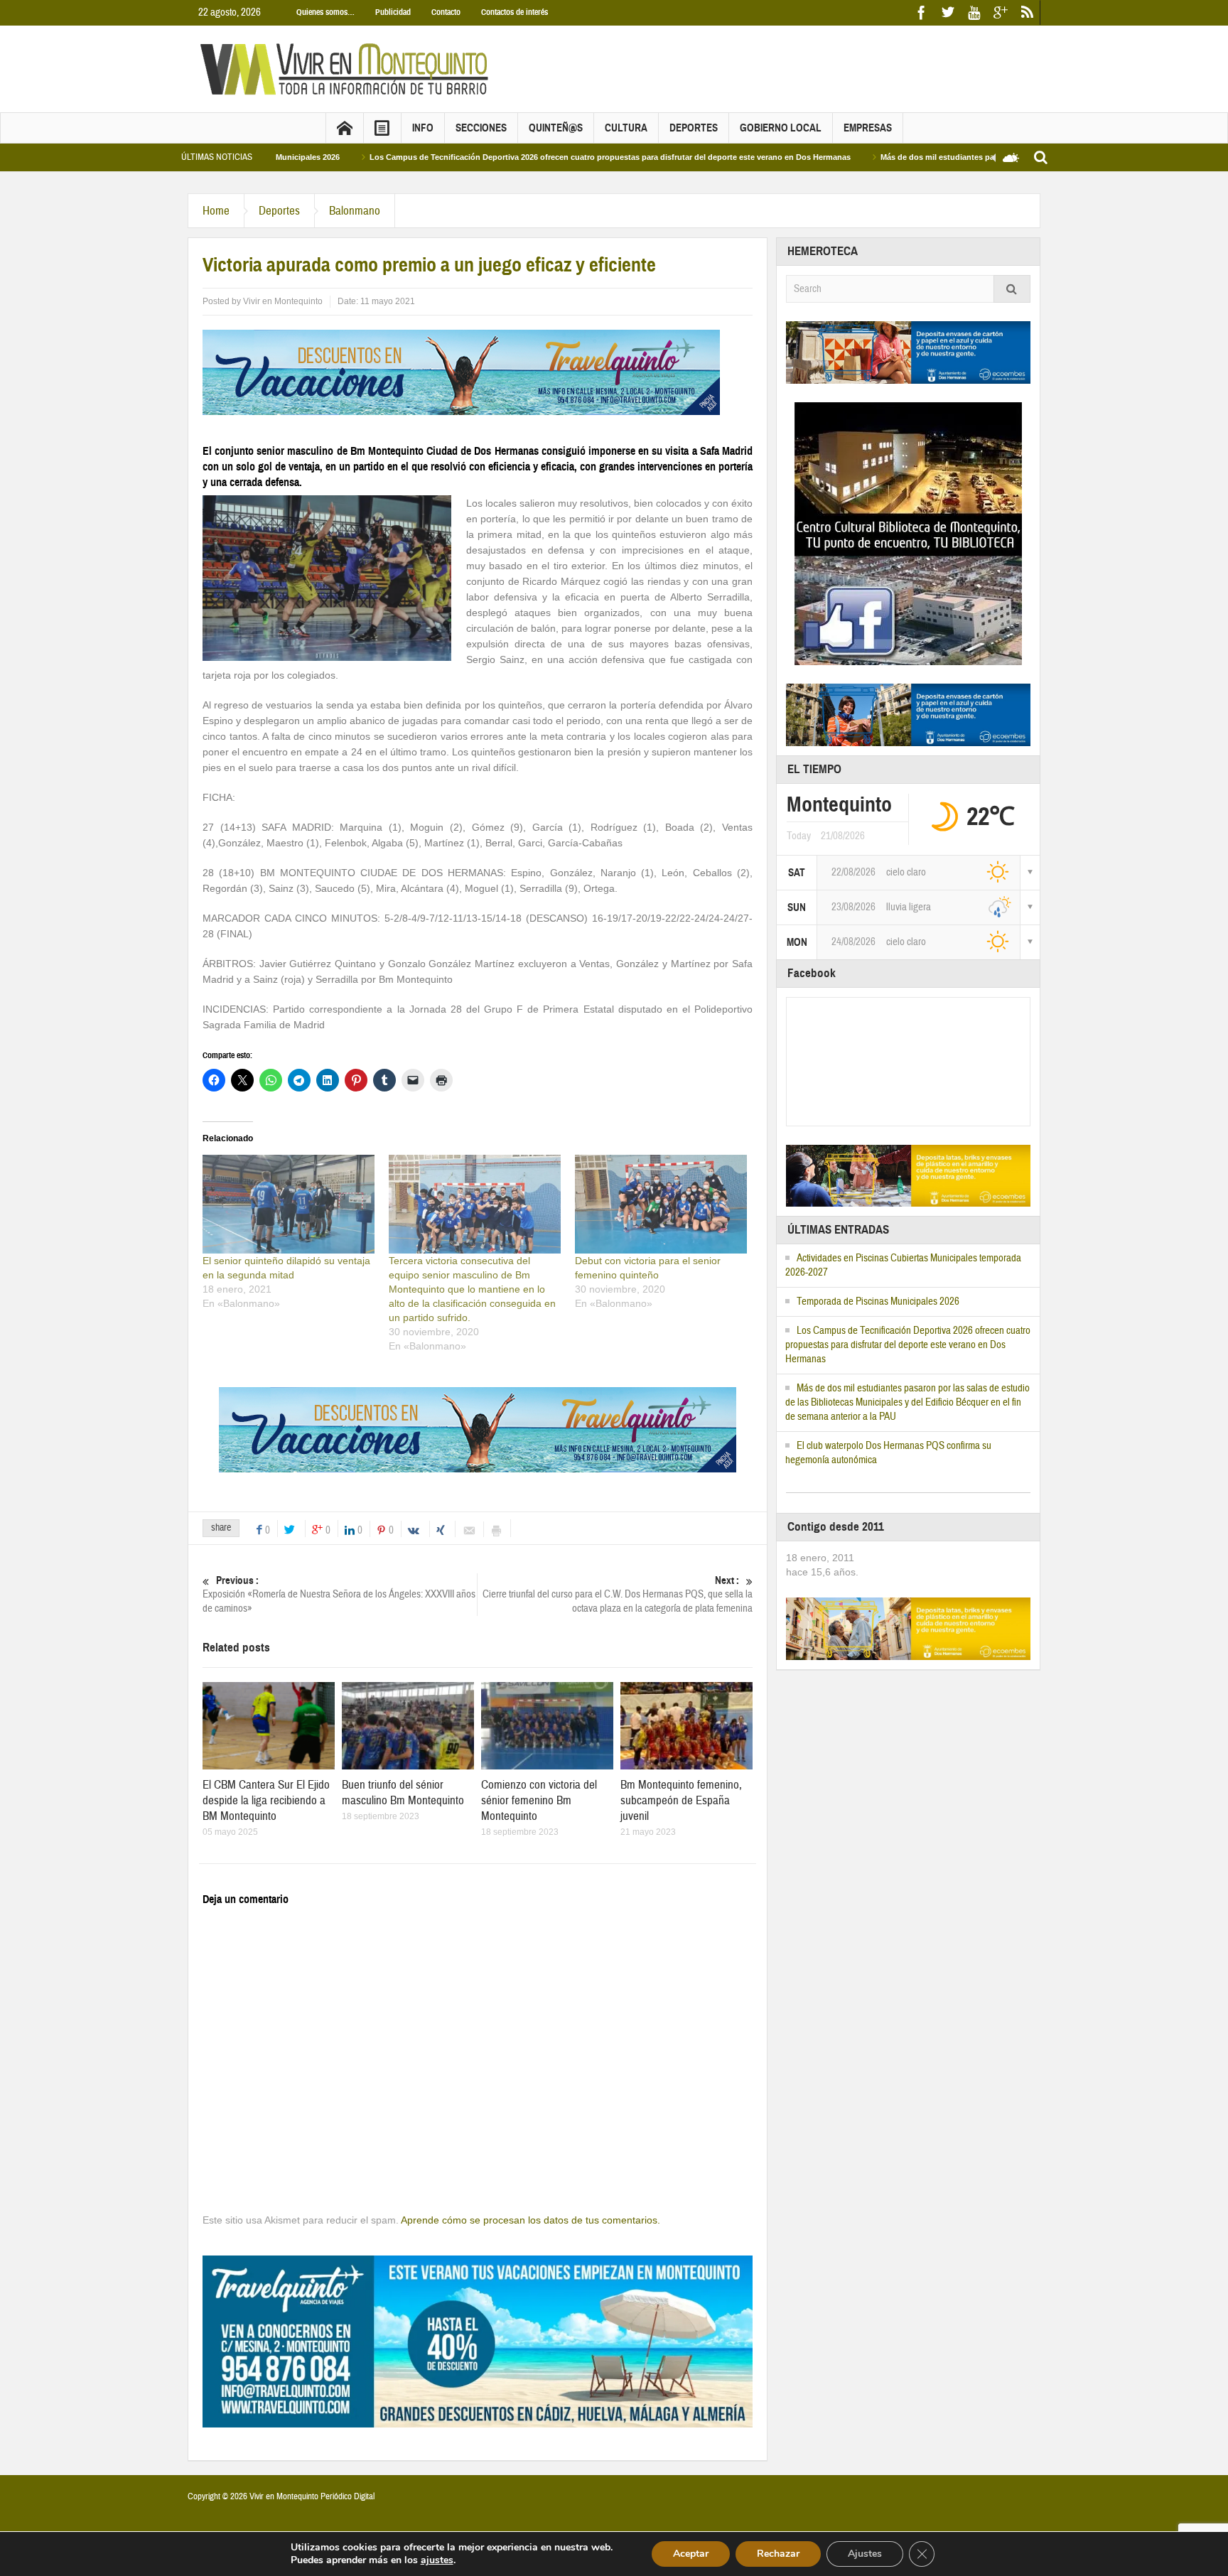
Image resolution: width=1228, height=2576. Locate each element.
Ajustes (865, 2554)
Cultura (626, 128)
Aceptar (691, 2554)
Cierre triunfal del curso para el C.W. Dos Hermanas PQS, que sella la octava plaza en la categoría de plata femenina (618, 1595)
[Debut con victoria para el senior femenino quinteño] (661, 1204)
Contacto (446, 12)
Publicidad (393, 12)
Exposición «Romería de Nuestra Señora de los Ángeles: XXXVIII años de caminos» (339, 1595)
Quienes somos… (325, 12)
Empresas (868, 128)
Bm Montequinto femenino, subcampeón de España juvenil (681, 1800)
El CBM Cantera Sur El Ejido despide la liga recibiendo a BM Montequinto (266, 1800)
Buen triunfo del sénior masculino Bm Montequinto (403, 1793)
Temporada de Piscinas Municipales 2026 (878, 1302)
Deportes (694, 128)
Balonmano (355, 211)
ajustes (437, 2560)
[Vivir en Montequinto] (348, 68)
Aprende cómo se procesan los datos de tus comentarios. (530, 2220)
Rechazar (778, 2554)
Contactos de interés (515, 12)
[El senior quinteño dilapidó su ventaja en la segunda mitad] (289, 1204)
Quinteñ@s (556, 128)
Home (216, 211)
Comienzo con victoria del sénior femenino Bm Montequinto (539, 1800)
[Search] (1012, 289)
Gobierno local (781, 128)
